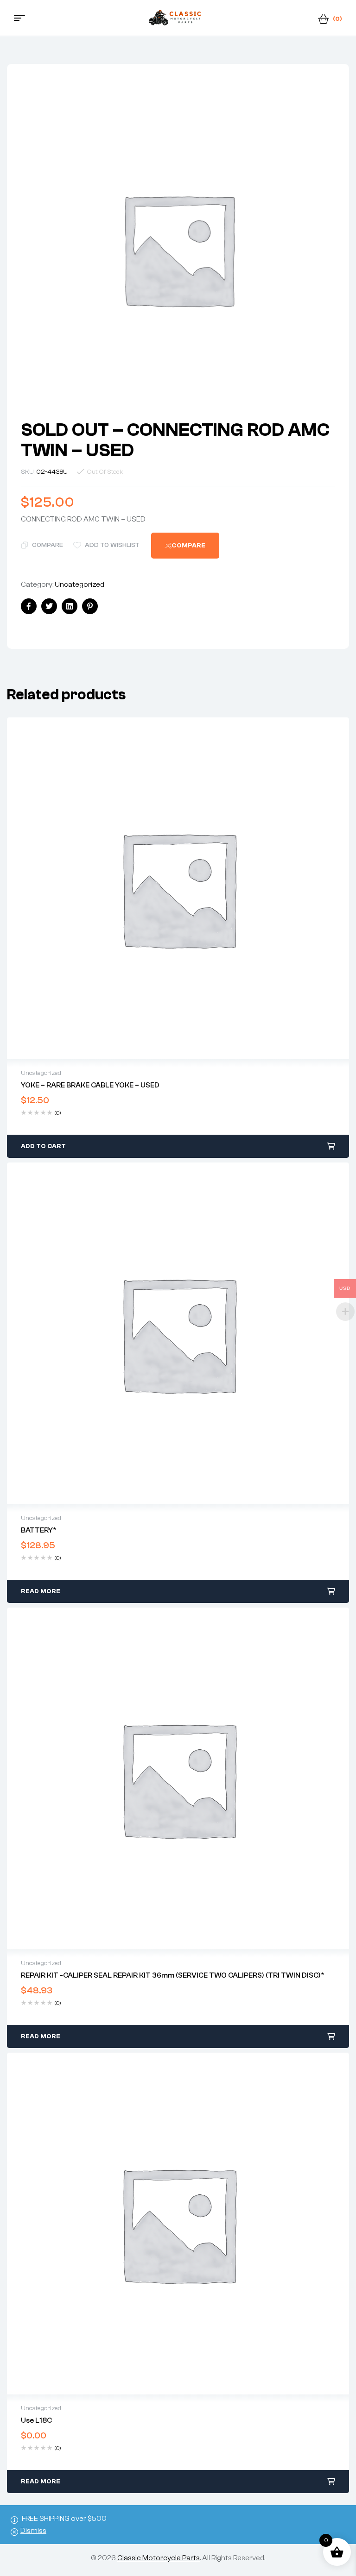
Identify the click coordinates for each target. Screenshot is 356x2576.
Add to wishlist (112, 545)
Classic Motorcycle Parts (159, 2558)
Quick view (178, 888)
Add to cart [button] (43, 1146)
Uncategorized (79, 584)
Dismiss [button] (33, 2531)
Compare (48, 545)
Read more (41, 1591)
